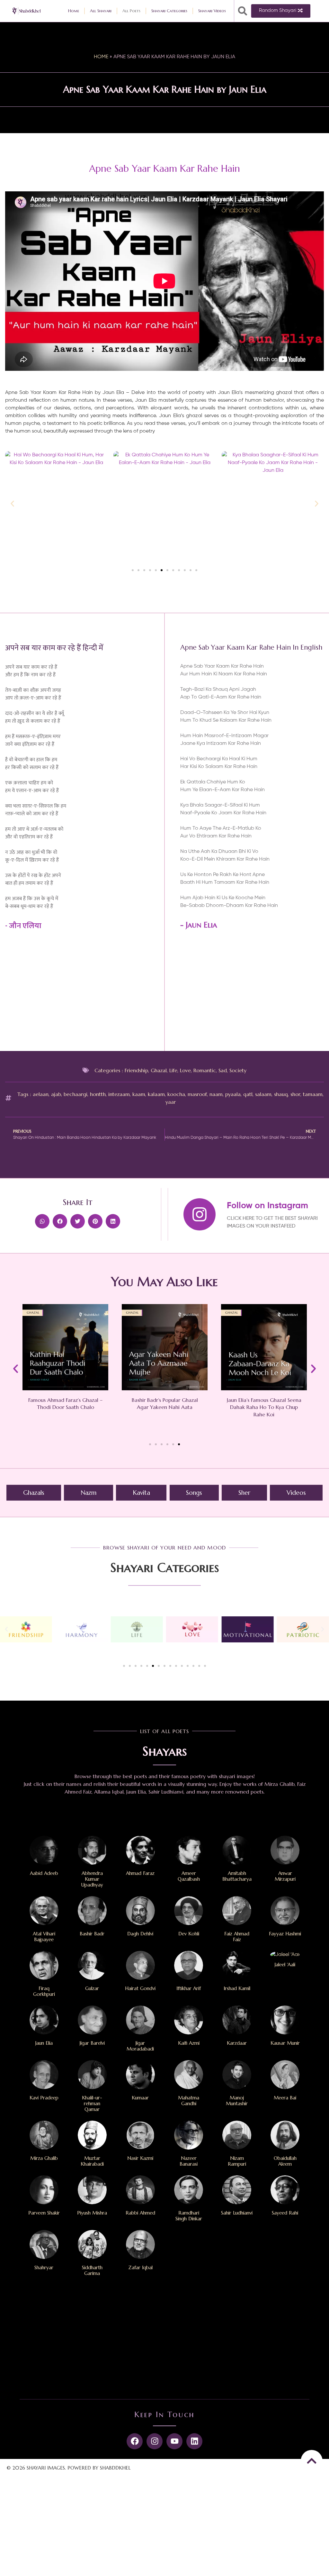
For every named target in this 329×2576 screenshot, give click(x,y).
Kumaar (140, 2098)
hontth (98, 1094)
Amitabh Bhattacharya (237, 1876)
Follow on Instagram (267, 1206)
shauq (281, 1094)
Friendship (136, 1070)
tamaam (313, 1094)
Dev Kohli (189, 1934)
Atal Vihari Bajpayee (44, 1937)
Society (238, 1070)
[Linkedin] (194, 2441)
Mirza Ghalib (44, 2158)
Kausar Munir (285, 2043)
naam (216, 1094)
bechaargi (76, 1094)
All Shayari (101, 11)
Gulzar (92, 1988)
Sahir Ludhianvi (237, 2213)
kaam (139, 1094)
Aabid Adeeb (44, 1873)
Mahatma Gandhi (189, 2101)
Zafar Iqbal (140, 2267)
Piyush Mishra (92, 2213)
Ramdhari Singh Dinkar (189, 2216)
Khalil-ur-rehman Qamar (92, 2103)
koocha (176, 1094)
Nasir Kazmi (140, 2158)
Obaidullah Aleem (285, 2161)
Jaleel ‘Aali (285, 1964)
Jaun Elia (201, 925)
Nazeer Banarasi (189, 2161)
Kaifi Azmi (189, 2043)
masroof (197, 1094)
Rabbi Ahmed (140, 2213)
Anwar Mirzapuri (285, 1876)
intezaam (119, 1094)
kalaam (156, 1094)
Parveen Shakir (44, 2213)
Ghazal (159, 1070)
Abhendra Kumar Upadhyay (92, 1879)
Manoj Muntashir (237, 2101)
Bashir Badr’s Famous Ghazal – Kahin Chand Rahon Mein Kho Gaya (264, 1407)
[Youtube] (174, 2441)
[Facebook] (135, 2441)
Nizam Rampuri (237, 2161)
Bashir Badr (92, 1934)
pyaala (233, 1094)
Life (173, 1070)
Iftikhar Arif (189, 1988)
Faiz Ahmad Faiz (237, 1937)
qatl (248, 1094)
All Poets (131, 11)
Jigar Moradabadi (140, 2046)
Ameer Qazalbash (189, 1876)
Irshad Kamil (237, 1988)
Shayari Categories (169, 11)
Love (185, 1070)
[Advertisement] (252, 993)
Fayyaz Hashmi (285, 1934)
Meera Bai (285, 2098)
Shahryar (44, 2267)
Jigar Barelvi (92, 2043)
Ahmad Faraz (140, 1873)
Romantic (205, 1070)
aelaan (41, 1094)
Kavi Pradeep (44, 2098)
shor (295, 1094)
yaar (171, 1102)
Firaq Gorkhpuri (44, 1991)
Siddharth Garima (92, 2270)
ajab (56, 1094)
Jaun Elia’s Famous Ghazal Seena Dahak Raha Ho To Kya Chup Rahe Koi (164, 1407)
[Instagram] (155, 2441)
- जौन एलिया (23, 926)
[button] (243, 11)
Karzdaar (237, 2043)
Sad (223, 1070)
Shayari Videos (212, 11)
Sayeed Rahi (285, 2213)
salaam (263, 1094)
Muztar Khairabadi (92, 2161)
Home (74, 11)
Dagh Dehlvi (140, 1934)
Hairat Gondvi (140, 1988)
